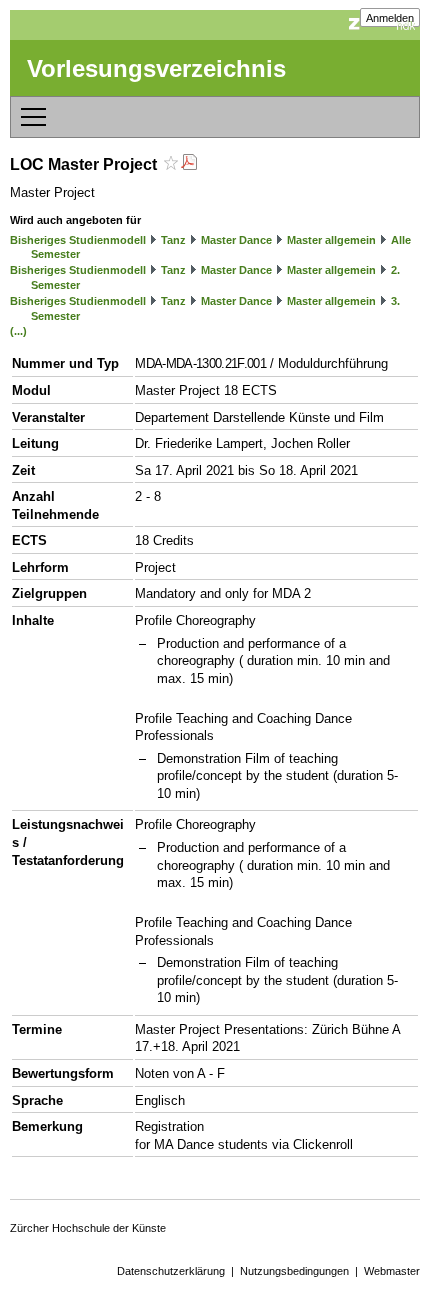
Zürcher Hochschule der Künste (88, 1228)
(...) (18, 331)
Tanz (173, 240)
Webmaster (392, 1271)
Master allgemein (331, 240)
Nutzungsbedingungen (294, 1271)
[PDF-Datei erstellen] (189, 164)
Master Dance (236, 240)
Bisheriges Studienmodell (78, 240)
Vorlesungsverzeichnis (156, 68)
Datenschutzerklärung (171, 1271)
